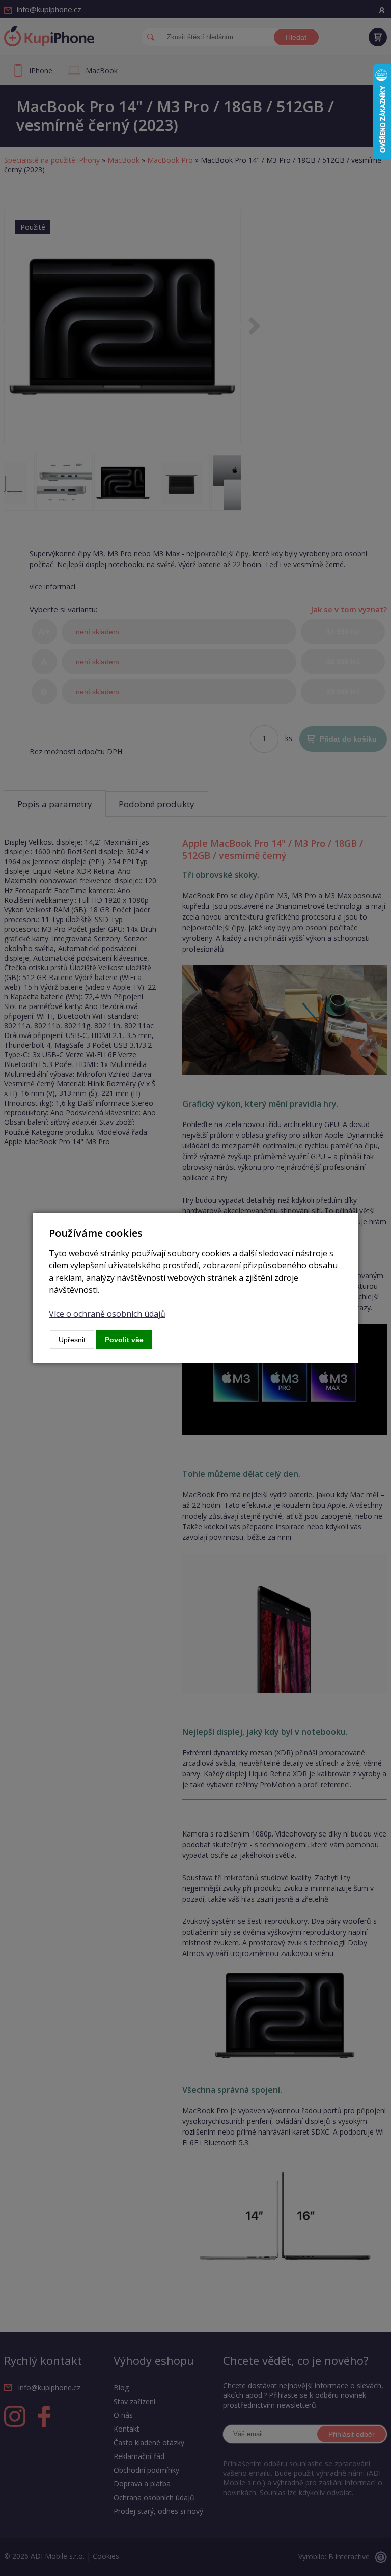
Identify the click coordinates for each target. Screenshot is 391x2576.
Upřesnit (72, 1340)
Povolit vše (124, 1340)
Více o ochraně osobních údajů (107, 1314)
